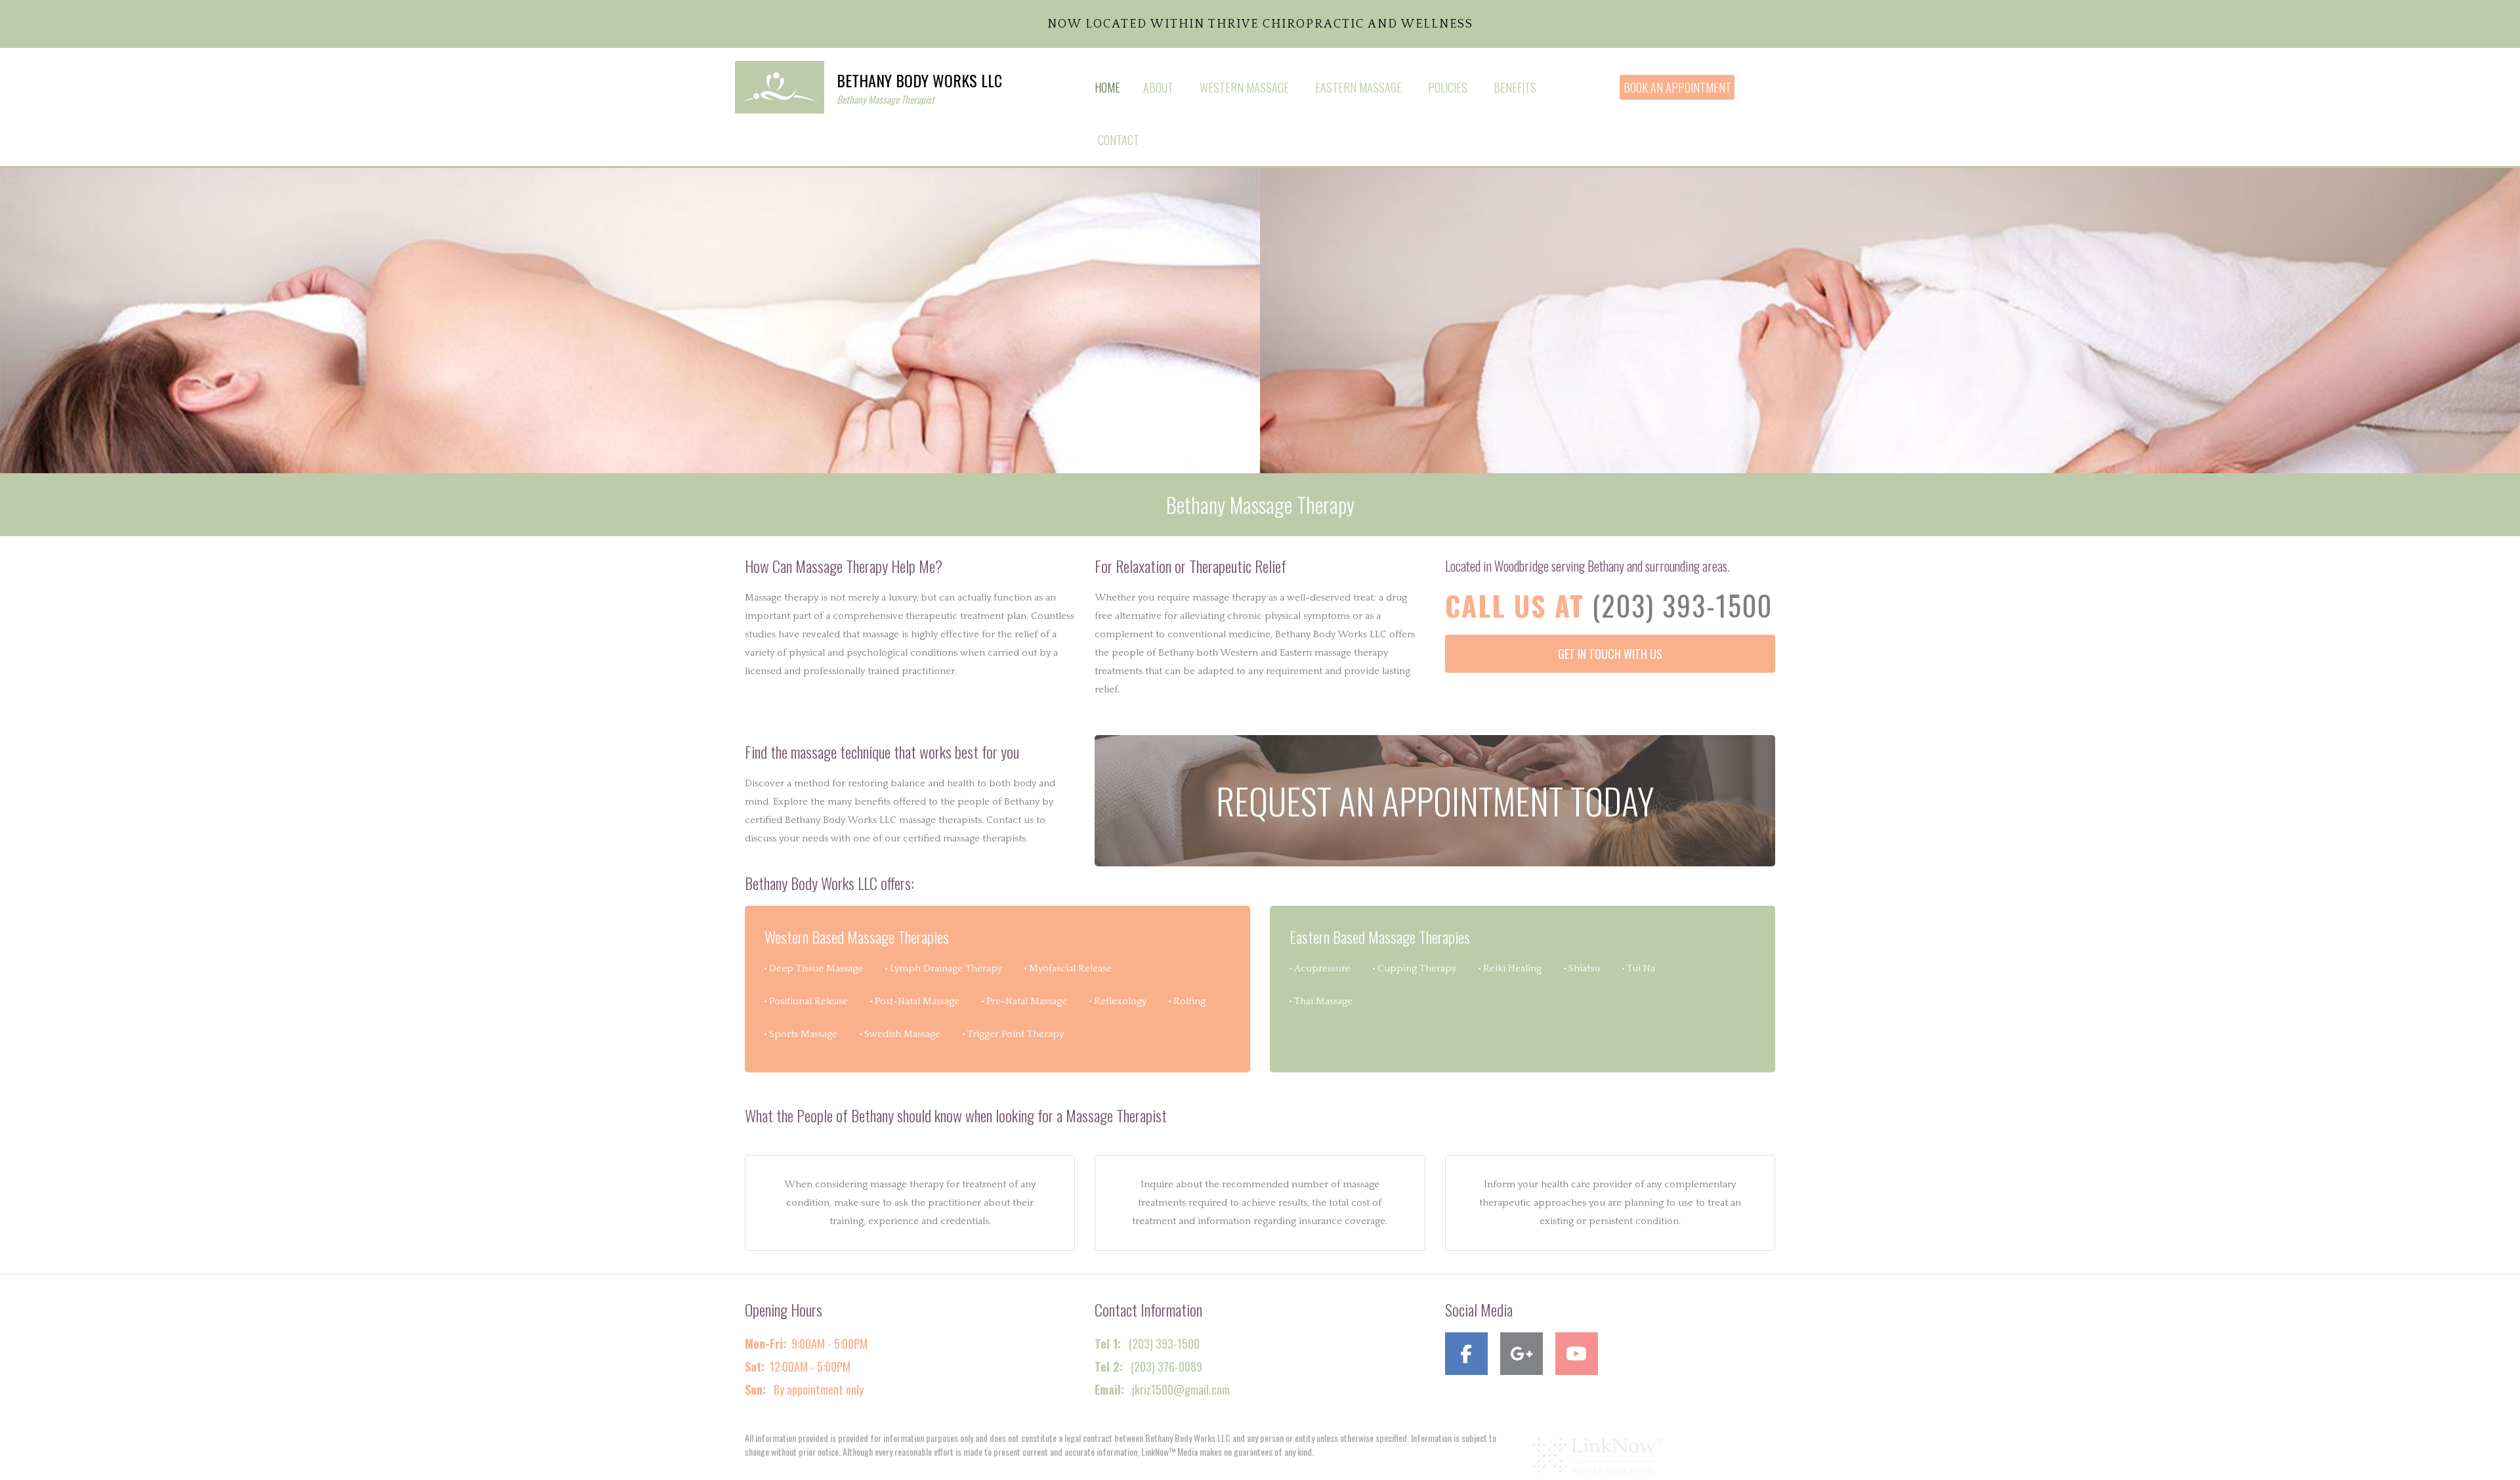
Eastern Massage (1358, 87)
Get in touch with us (1610, 654)
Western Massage (1244, 87)
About (1158, 87)
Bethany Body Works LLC (919, 80)
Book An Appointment (1677, 87)
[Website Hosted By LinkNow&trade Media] (1598, 1454)
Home (1107, 87)
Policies (1448, 87)
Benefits (1515, 87)
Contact (1119, 140)
